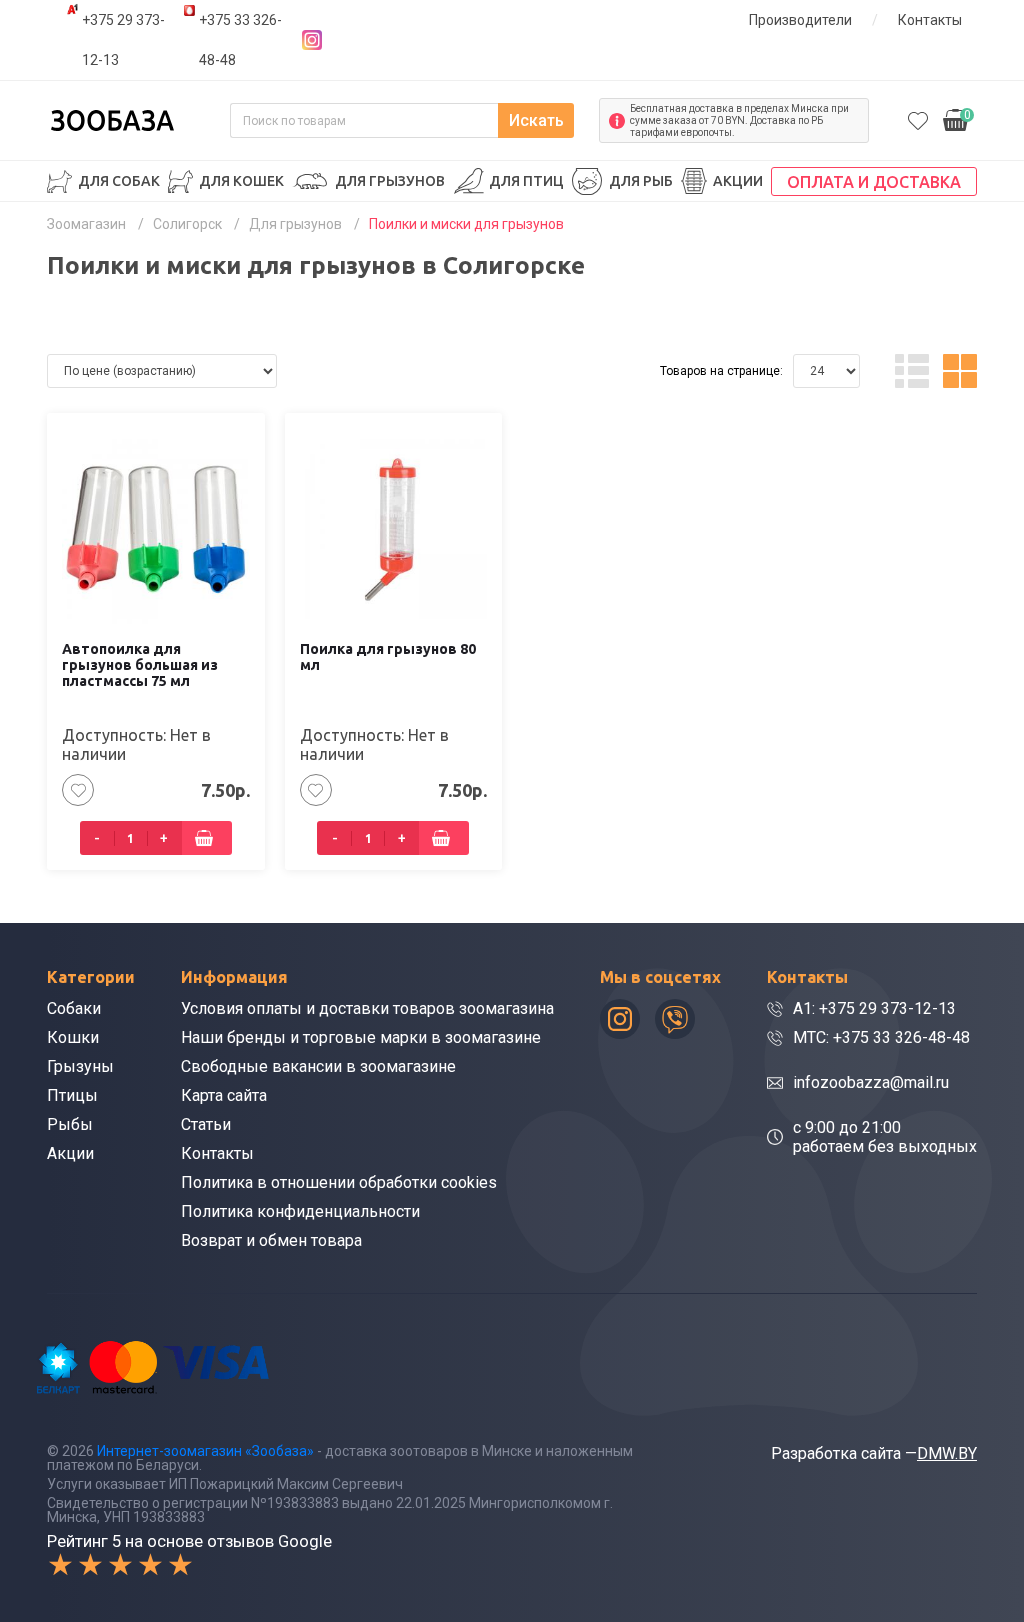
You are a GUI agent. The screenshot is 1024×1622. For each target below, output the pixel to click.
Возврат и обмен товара (271, 1240)
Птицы (72, 1095)
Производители (800, 20)
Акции (738, 181)
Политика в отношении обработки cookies (339, 1182)
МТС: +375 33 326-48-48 (881, 1037)
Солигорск (187, 224)
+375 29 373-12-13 (123, 40)
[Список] (912, 371)
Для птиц (526, 181)
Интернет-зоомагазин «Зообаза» (205, 1451)
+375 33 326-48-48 (240, 40)
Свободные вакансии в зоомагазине (318, 1066)
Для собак (119, 181)
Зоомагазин (86, 224)
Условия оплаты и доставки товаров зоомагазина (367, 1008)
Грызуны (80, 1066)
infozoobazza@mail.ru (871, 1082)
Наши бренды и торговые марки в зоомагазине (361, 1037)
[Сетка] (960, 371)
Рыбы (70, 1124)
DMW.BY (947, 1453)
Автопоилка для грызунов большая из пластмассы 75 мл (140, 665)
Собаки (74, 1008)
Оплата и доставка (874, 182)
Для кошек (241, 181)
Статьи (206, 1124)
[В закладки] (78, 790)
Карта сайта (224, 1095)
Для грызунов (390, 181)
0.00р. (957, 118)
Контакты (930, 20)
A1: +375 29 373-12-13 (874, 1008)
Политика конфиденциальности (300, 1211)
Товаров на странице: (721, 371)
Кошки (73, 1037)
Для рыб (641, 181)
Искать (536, 120)
